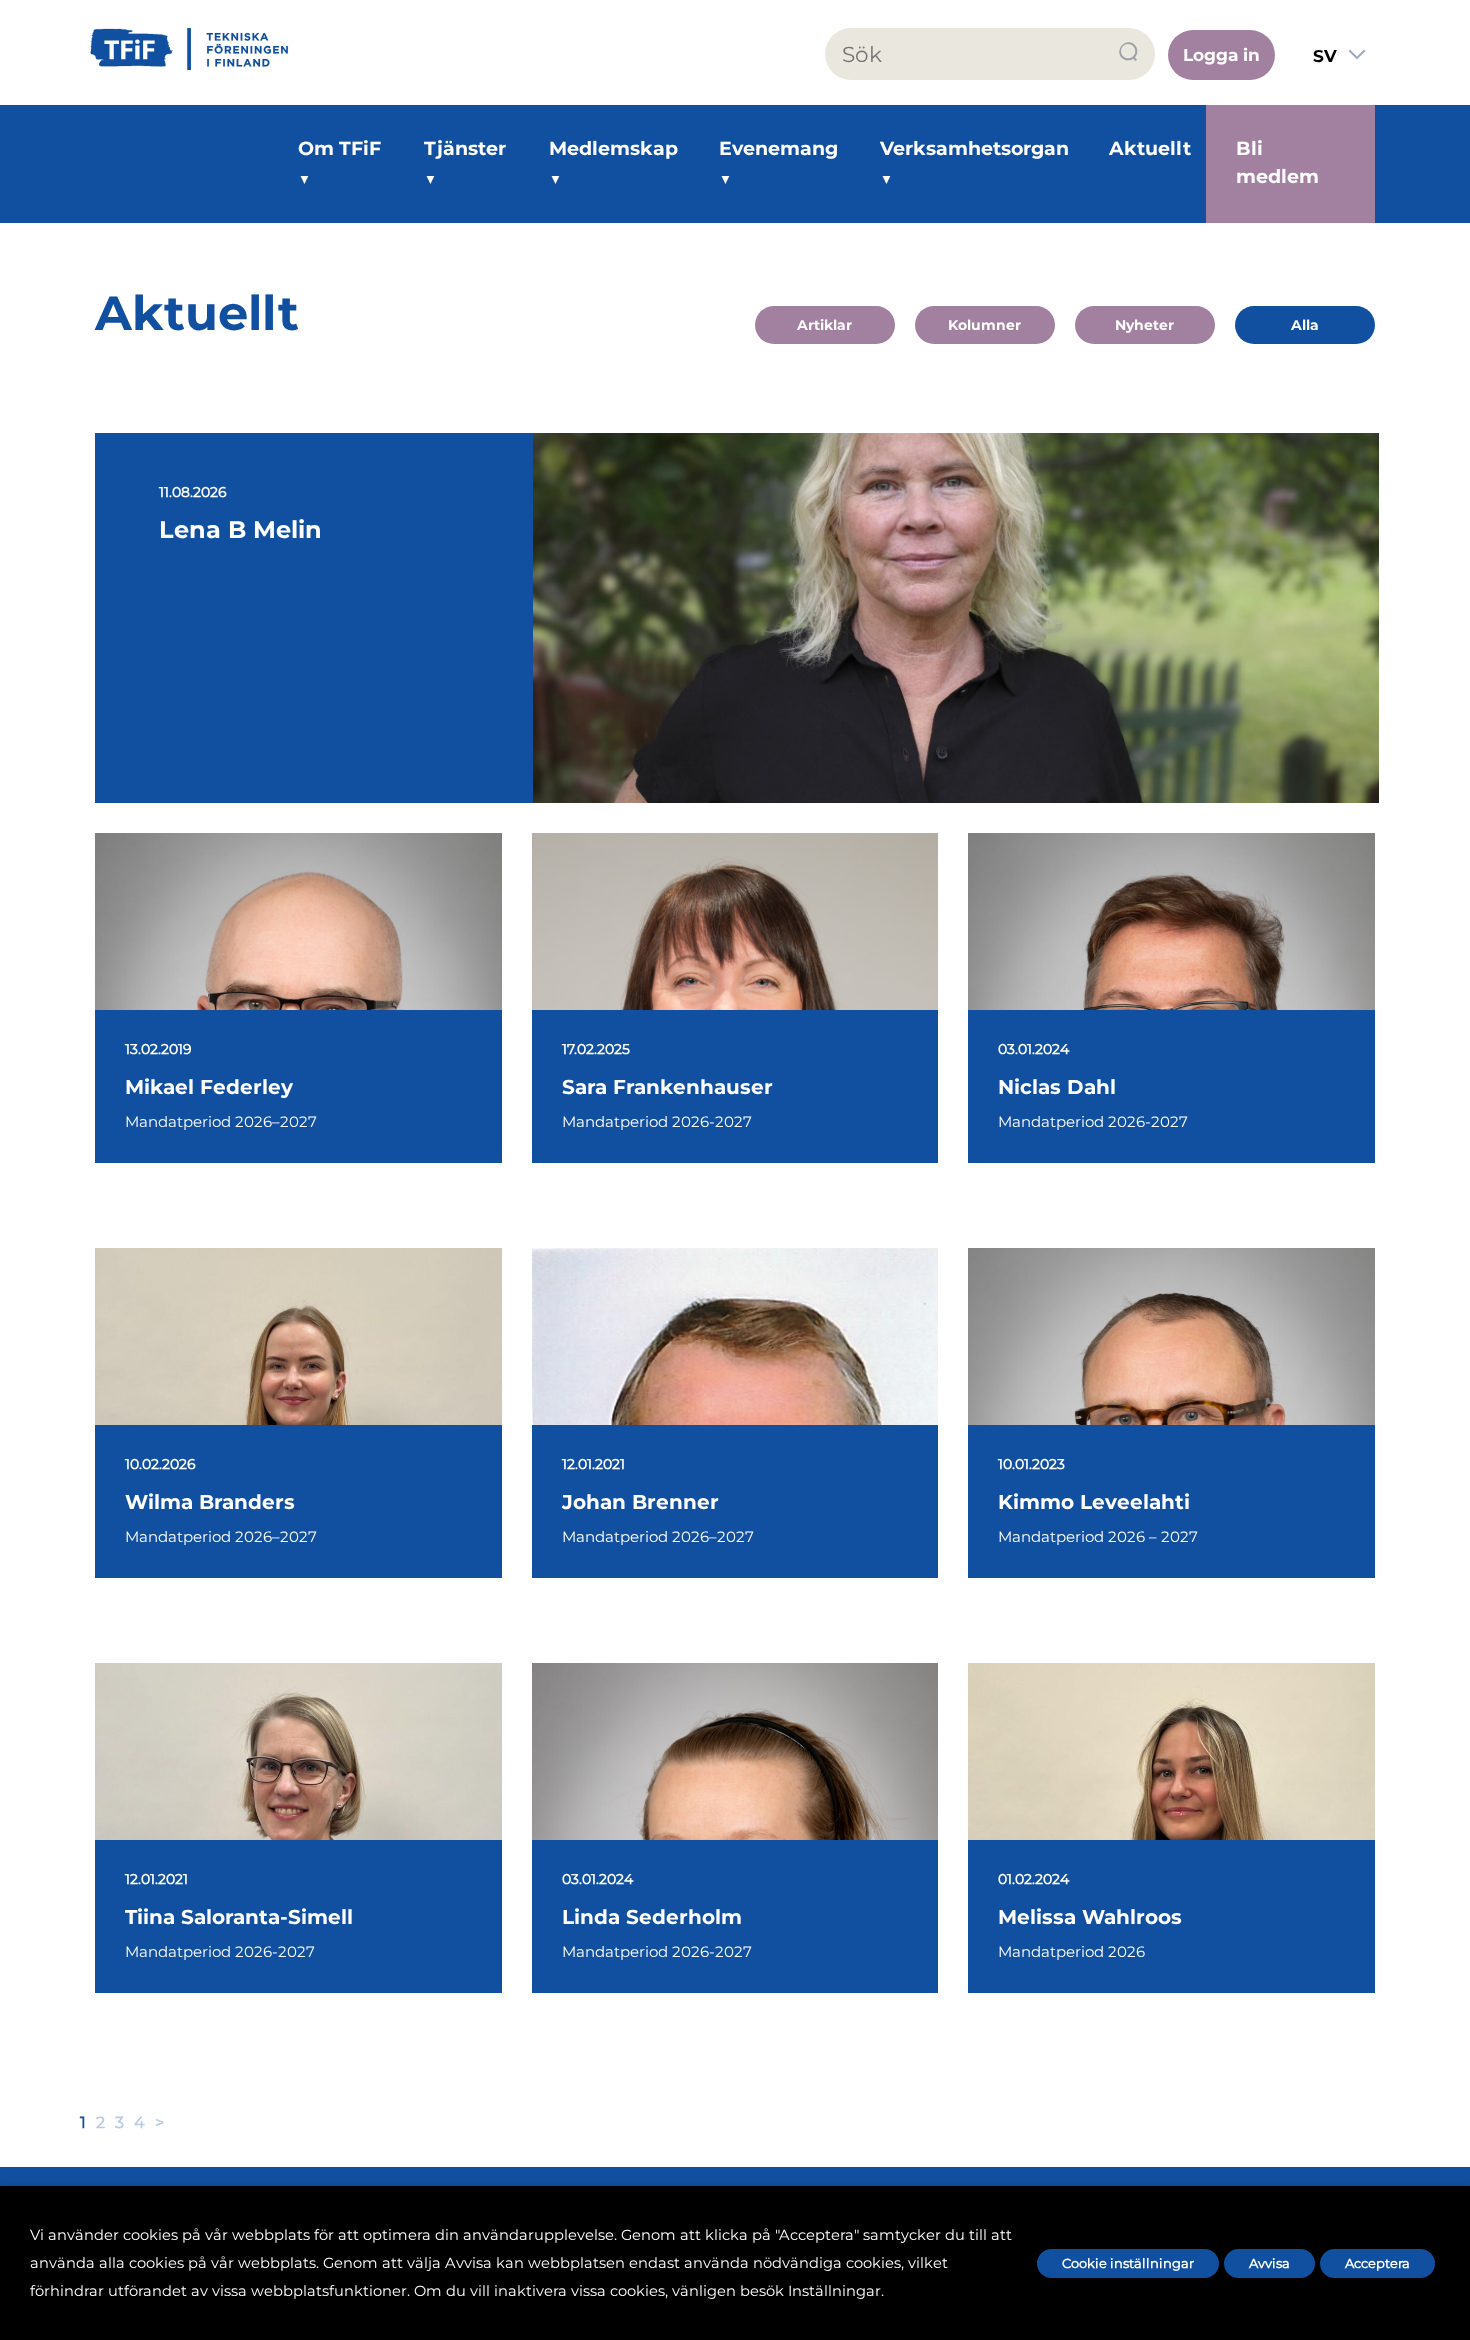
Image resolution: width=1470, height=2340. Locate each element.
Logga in (1221, 55)
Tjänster (465, 148)
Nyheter (1144, 325)
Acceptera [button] (1377, 2263)
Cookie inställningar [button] (1128, 2263)
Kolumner (984, 325)
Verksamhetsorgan (974, 148)
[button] (1129, 52)
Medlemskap (613, 148)
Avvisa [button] (1269, 2263)
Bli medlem (1277, 162)
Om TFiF (339, 148)
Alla (1305, 325)
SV (1325, 56)
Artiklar (824, 325)
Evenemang (778, 148)
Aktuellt (1150, 148)
